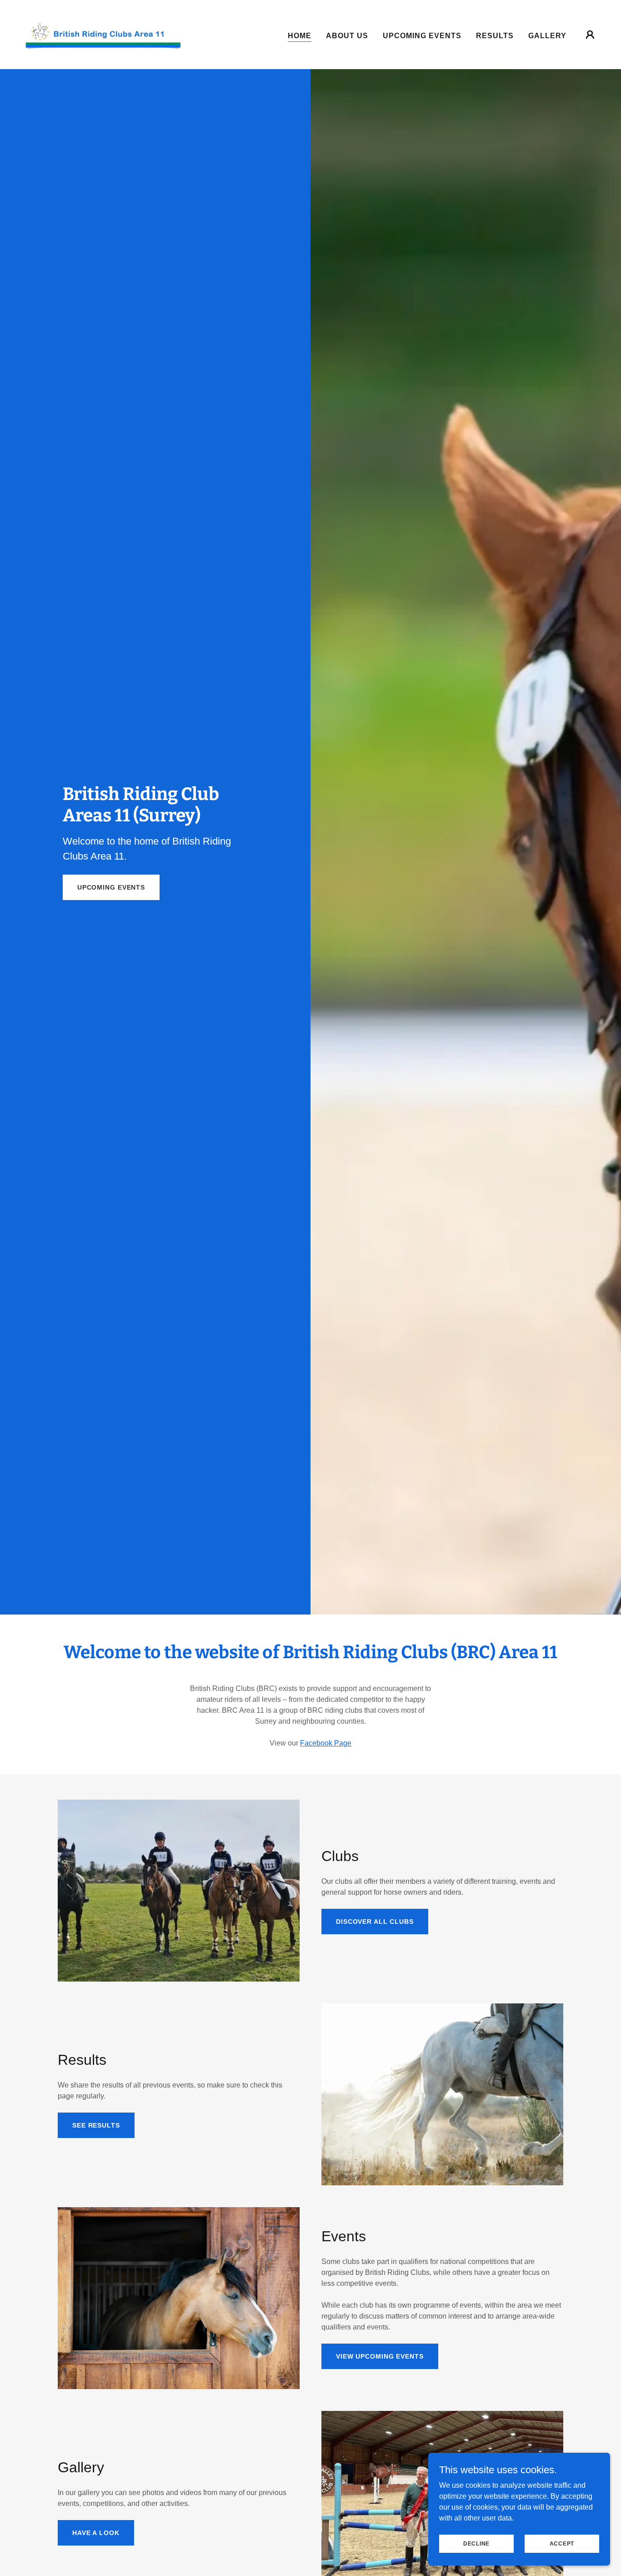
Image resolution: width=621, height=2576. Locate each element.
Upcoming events (111, 887)
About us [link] (347, 36)
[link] (103, 34)
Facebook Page (326, 1743)
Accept (562, 2543)
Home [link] (300, 36)
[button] (590, 35)
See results (96, 2125)
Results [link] (495, 36)
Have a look (96, 2533)
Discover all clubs (375, 1922)
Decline (476, 2543)
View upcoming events (380, 2356)
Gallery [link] (547, 36)
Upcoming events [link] (422, 36)
